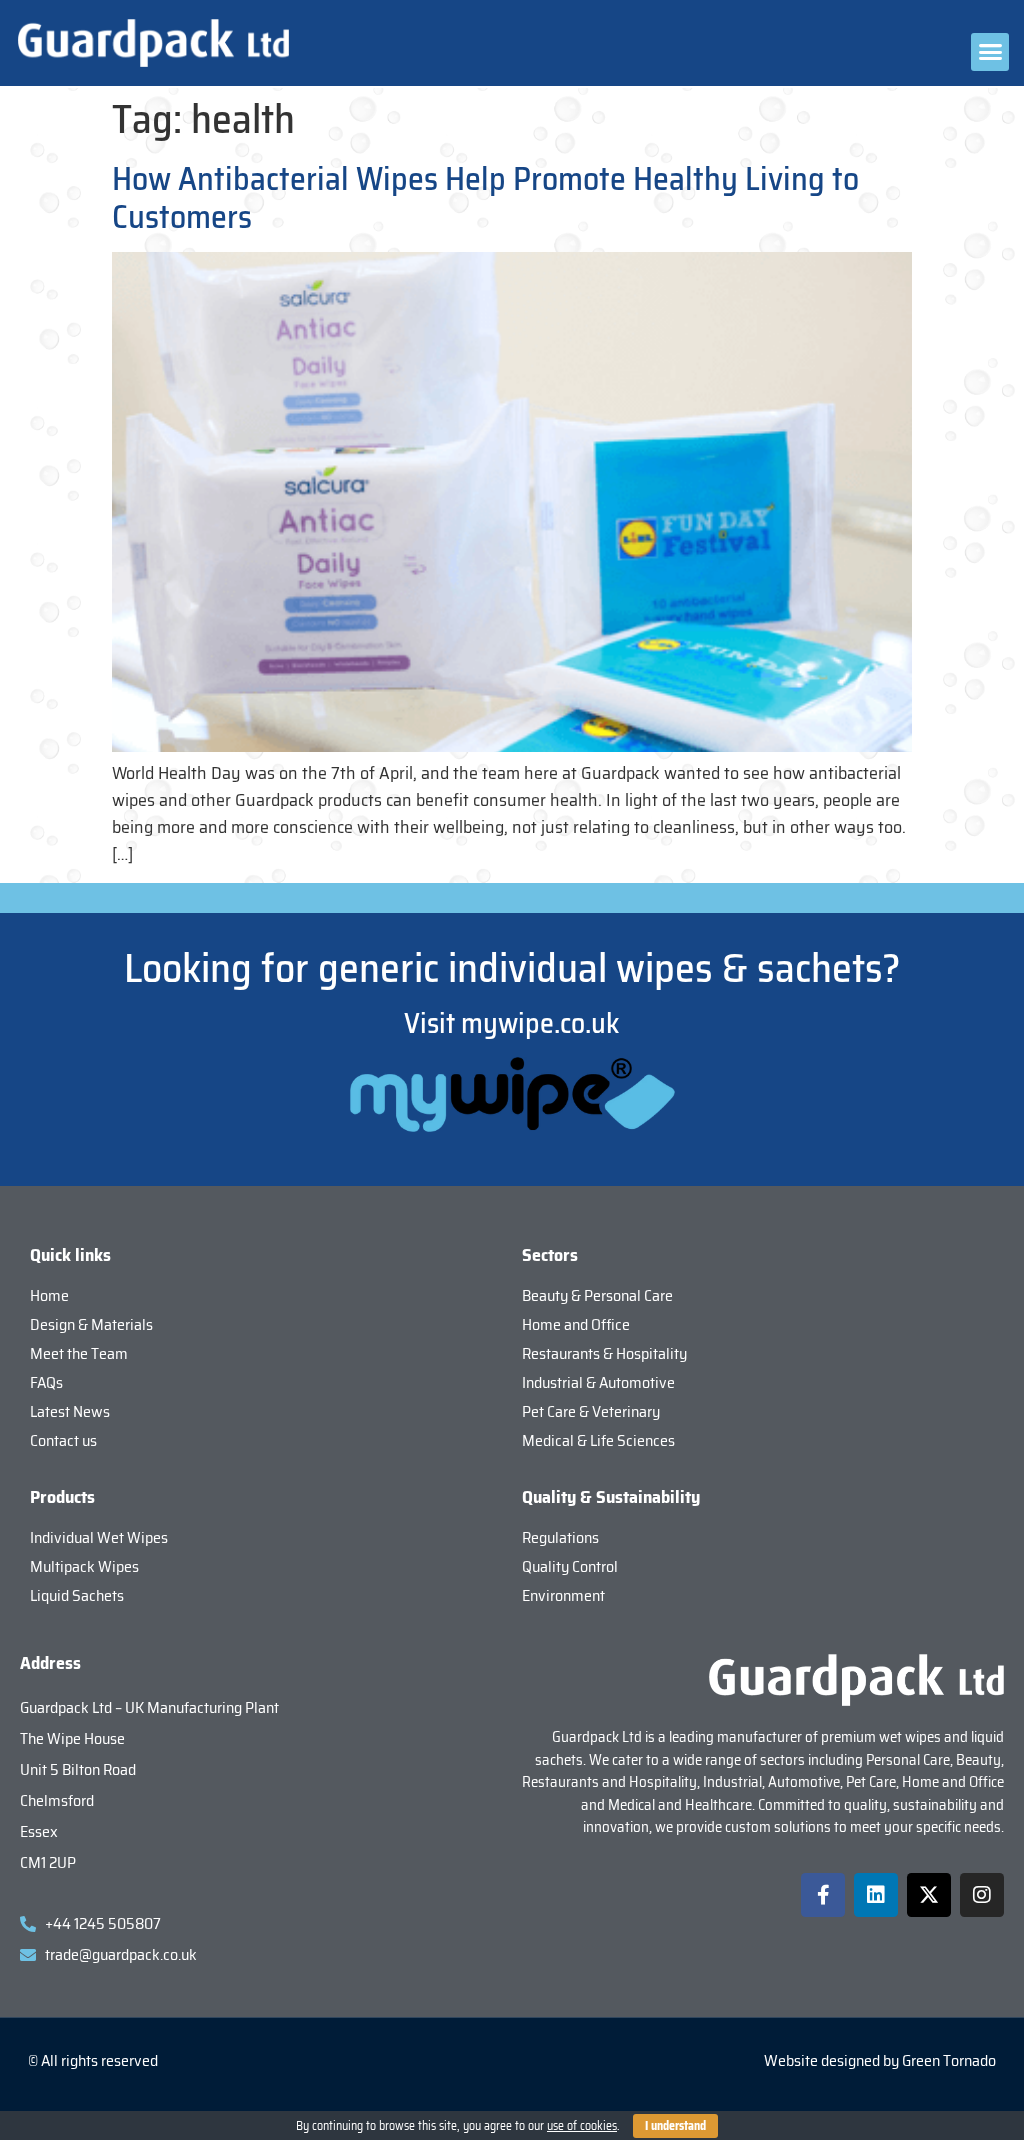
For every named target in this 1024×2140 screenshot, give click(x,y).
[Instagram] (982, 1895)
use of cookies (582, 2125)
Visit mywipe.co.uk (512, 1023)
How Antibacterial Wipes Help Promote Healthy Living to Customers (485, 198)
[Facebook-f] (823, 1895)
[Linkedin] (876, 1895)
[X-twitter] (929, 1895)
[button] (990, 52)
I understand (675, 2125)
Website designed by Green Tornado (880, 2060)
